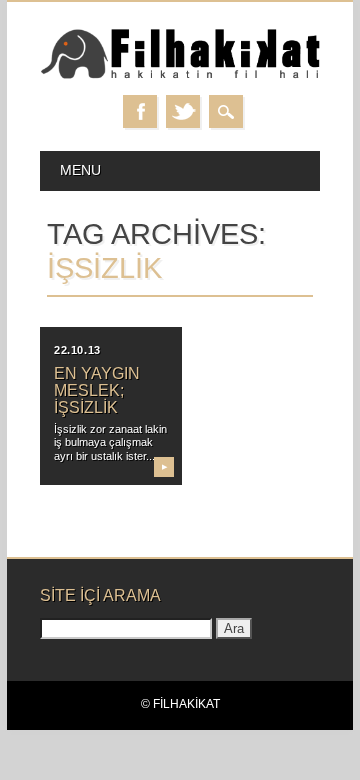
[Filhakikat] (180, 75)
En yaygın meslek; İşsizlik (97, 390)
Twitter (183, 111)
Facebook (140, 111)
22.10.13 (77, 350)
